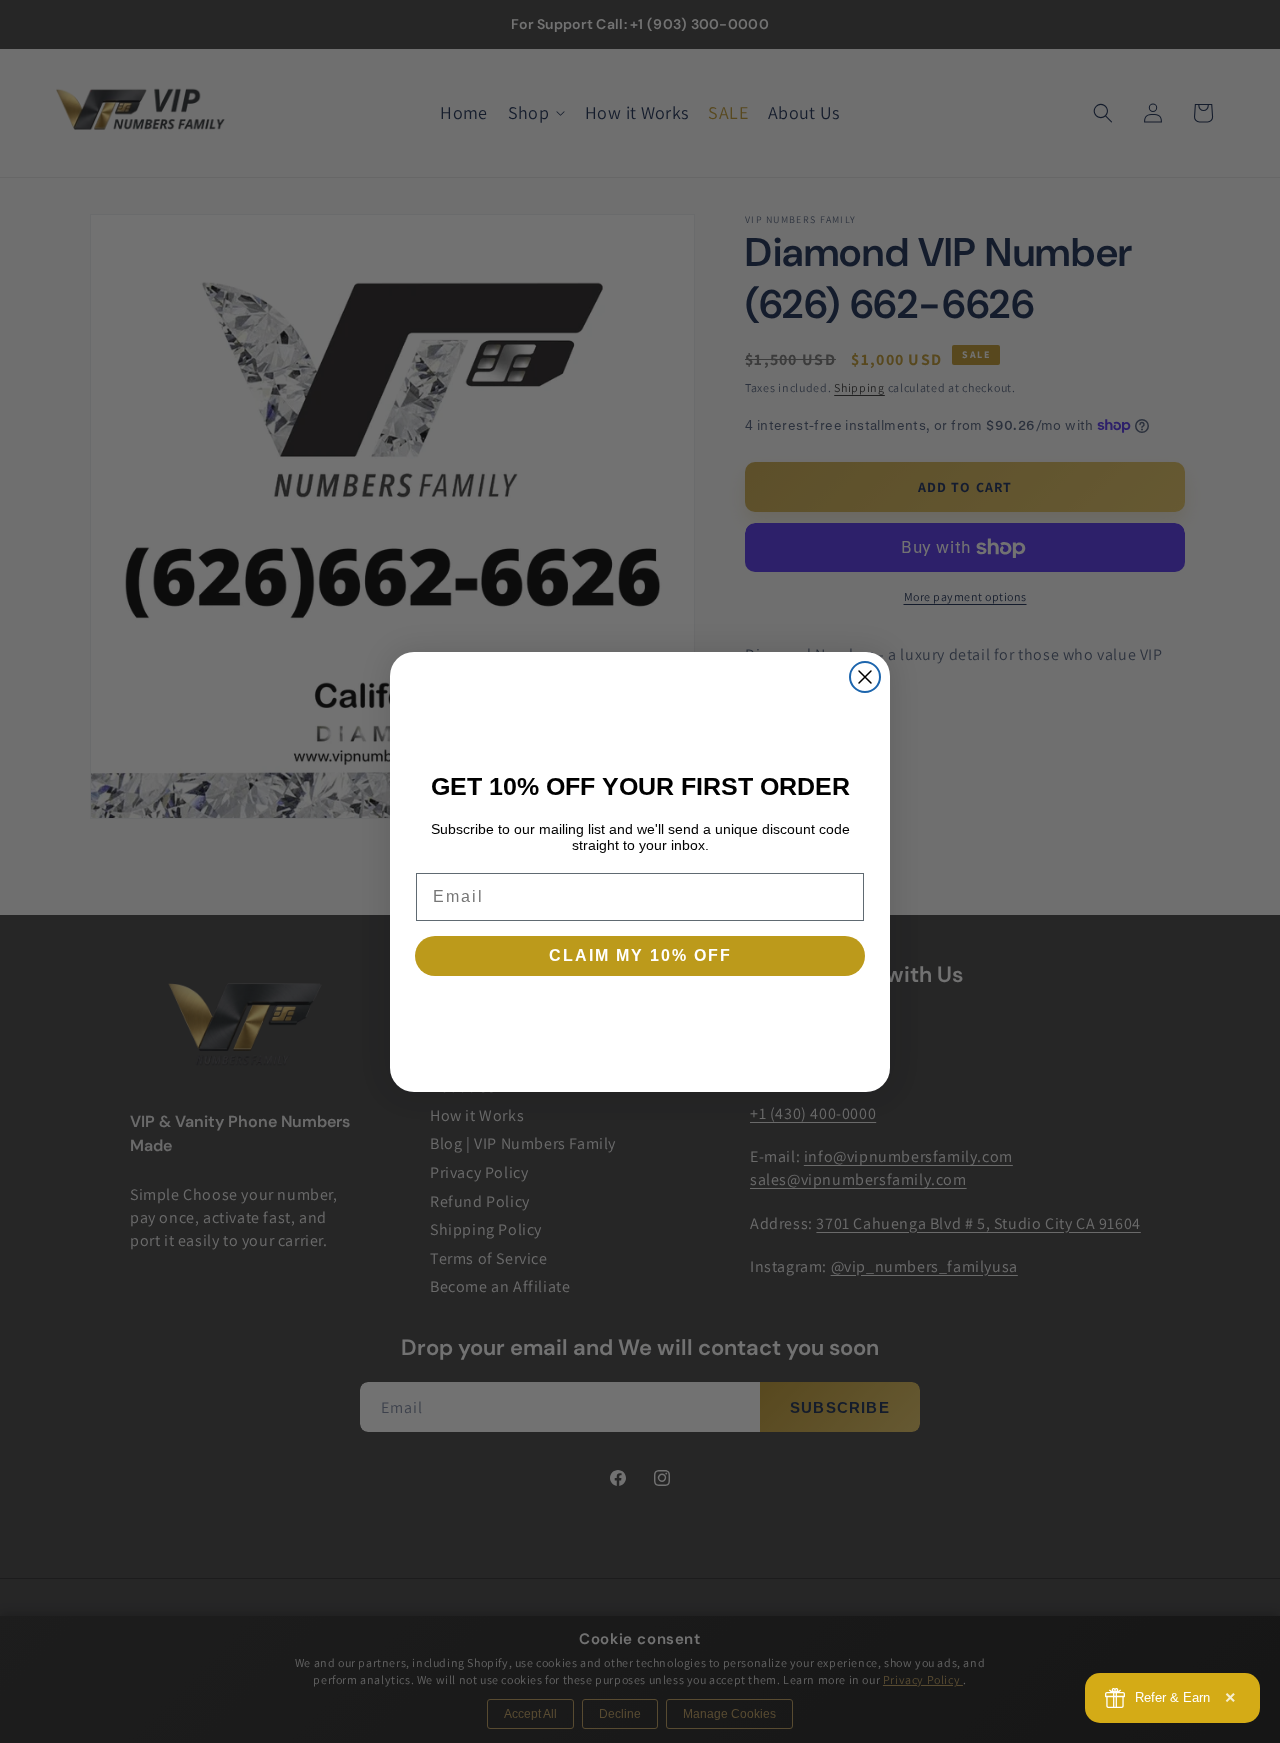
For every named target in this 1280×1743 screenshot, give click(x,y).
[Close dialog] (865, 677)
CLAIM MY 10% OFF (640, 955)
